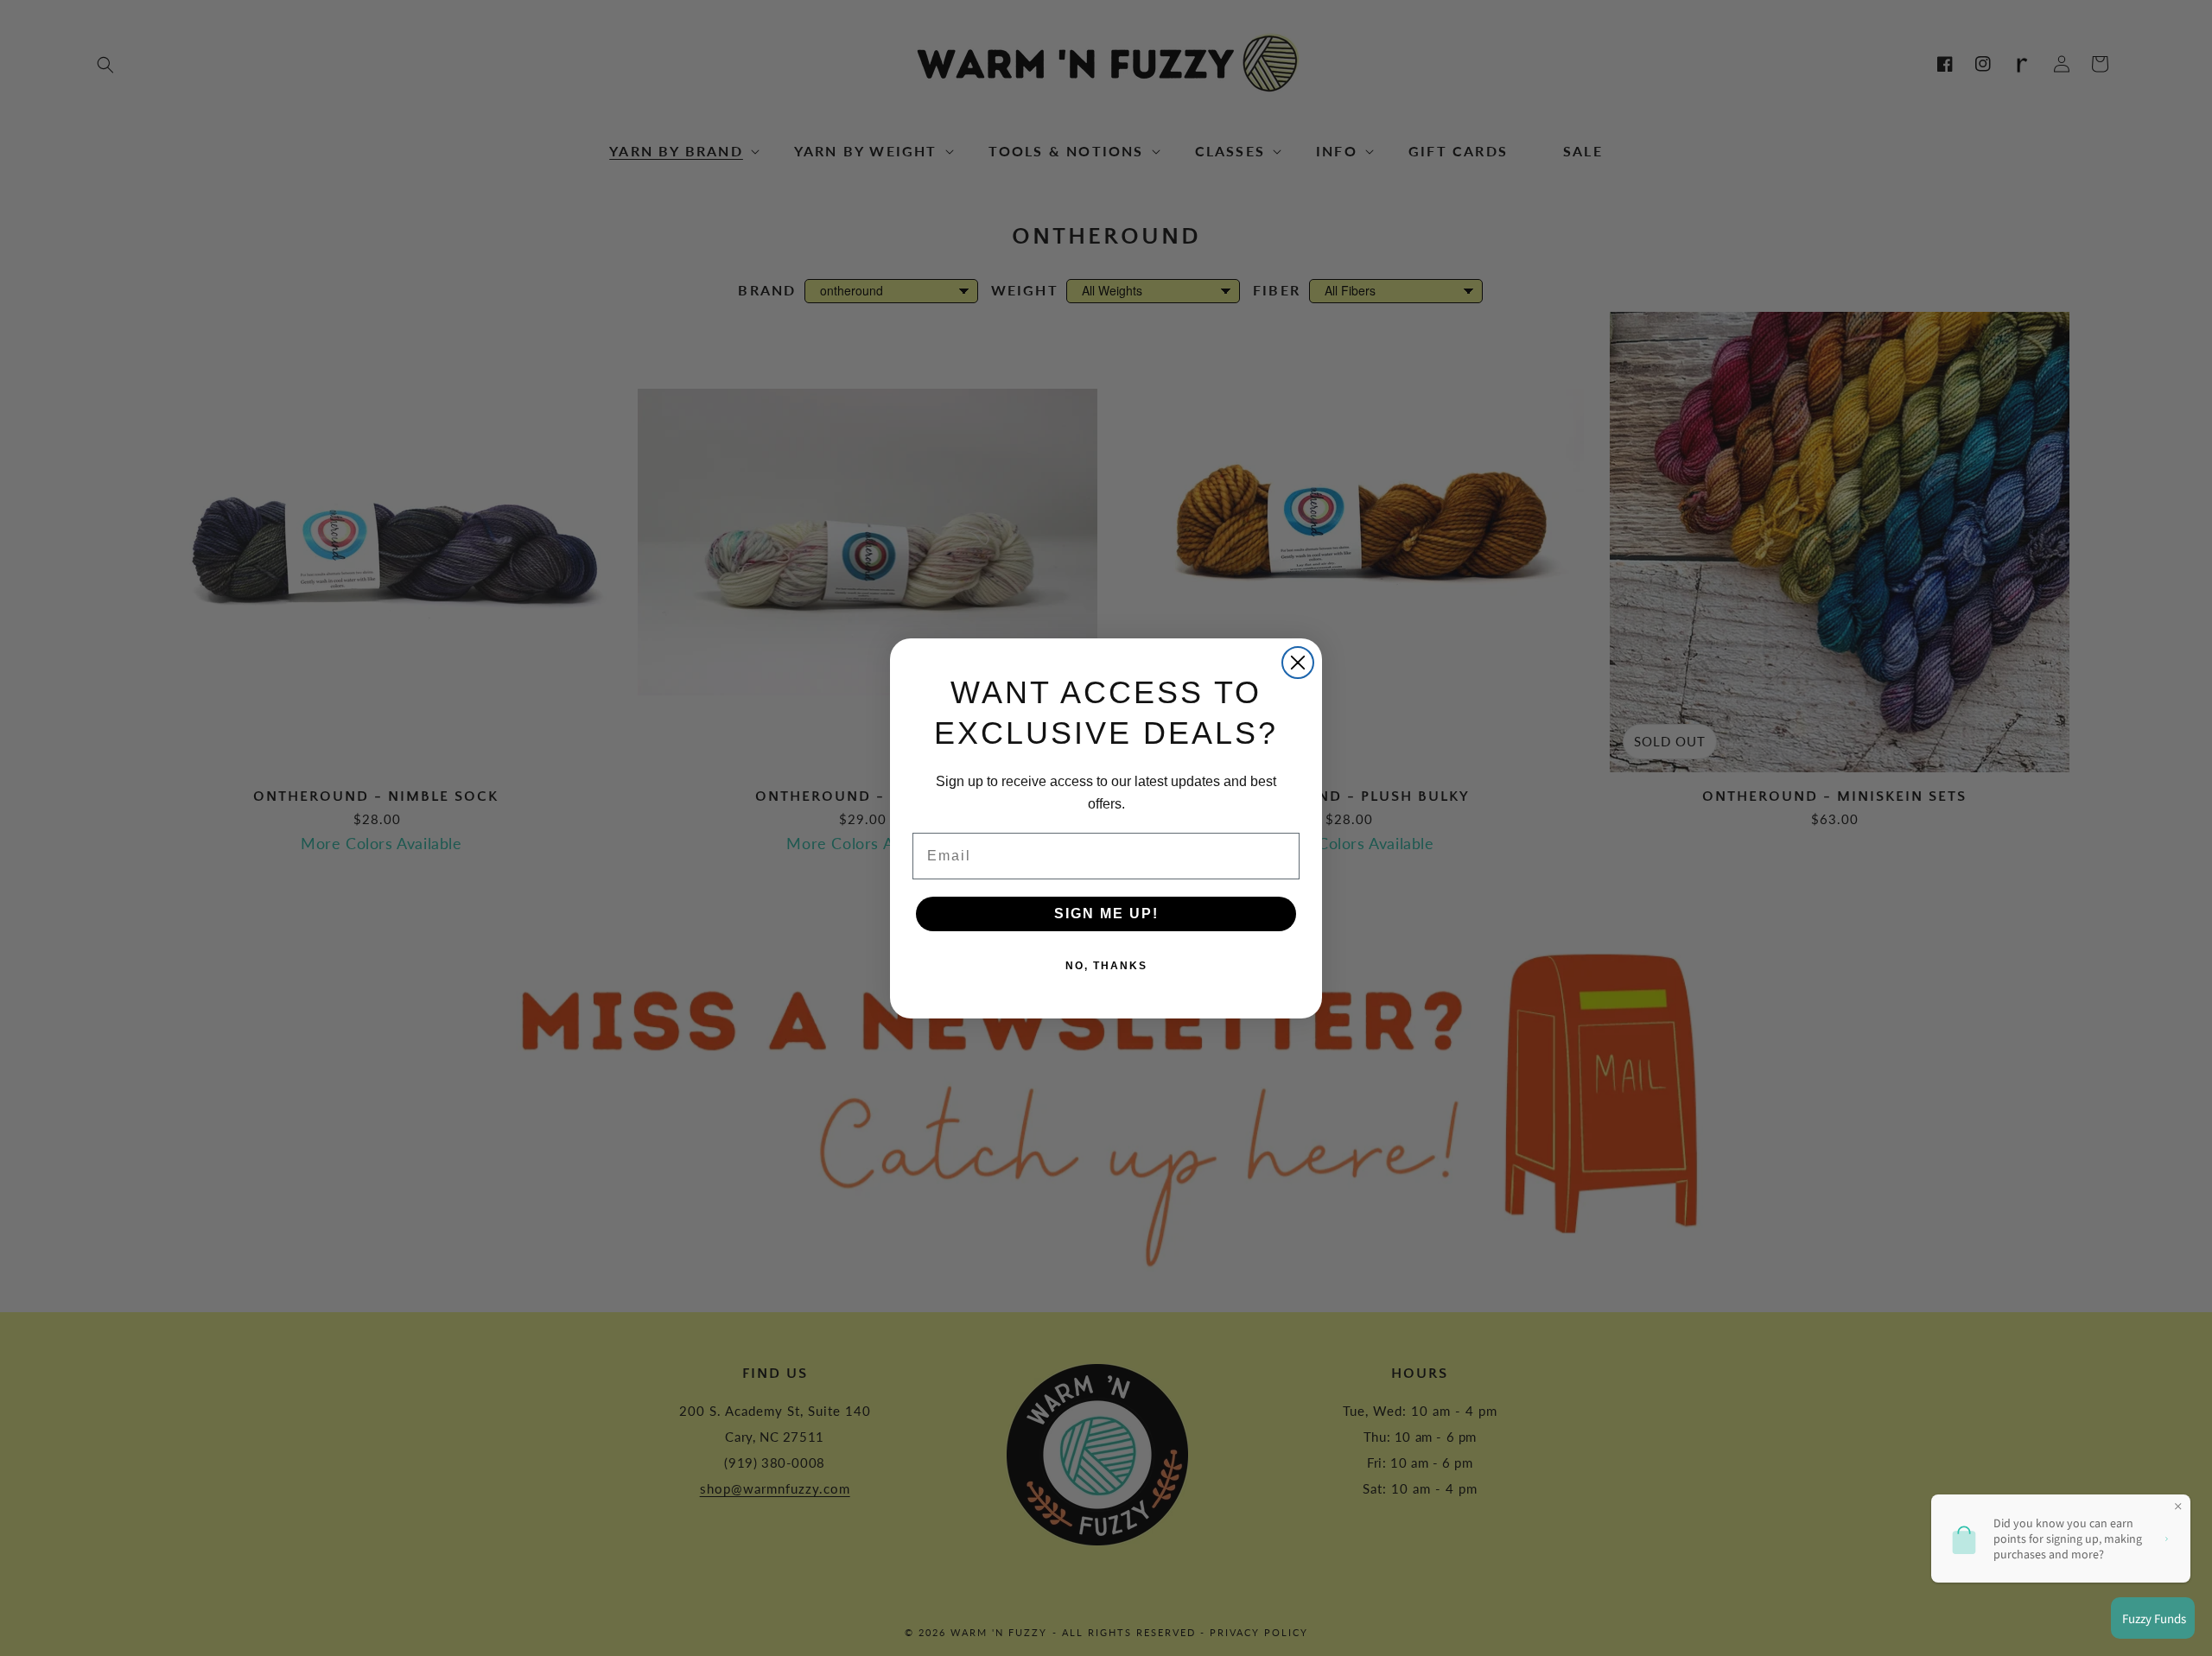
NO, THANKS (1106, 966)
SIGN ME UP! (1106, 914)
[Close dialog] (1298, 663)
